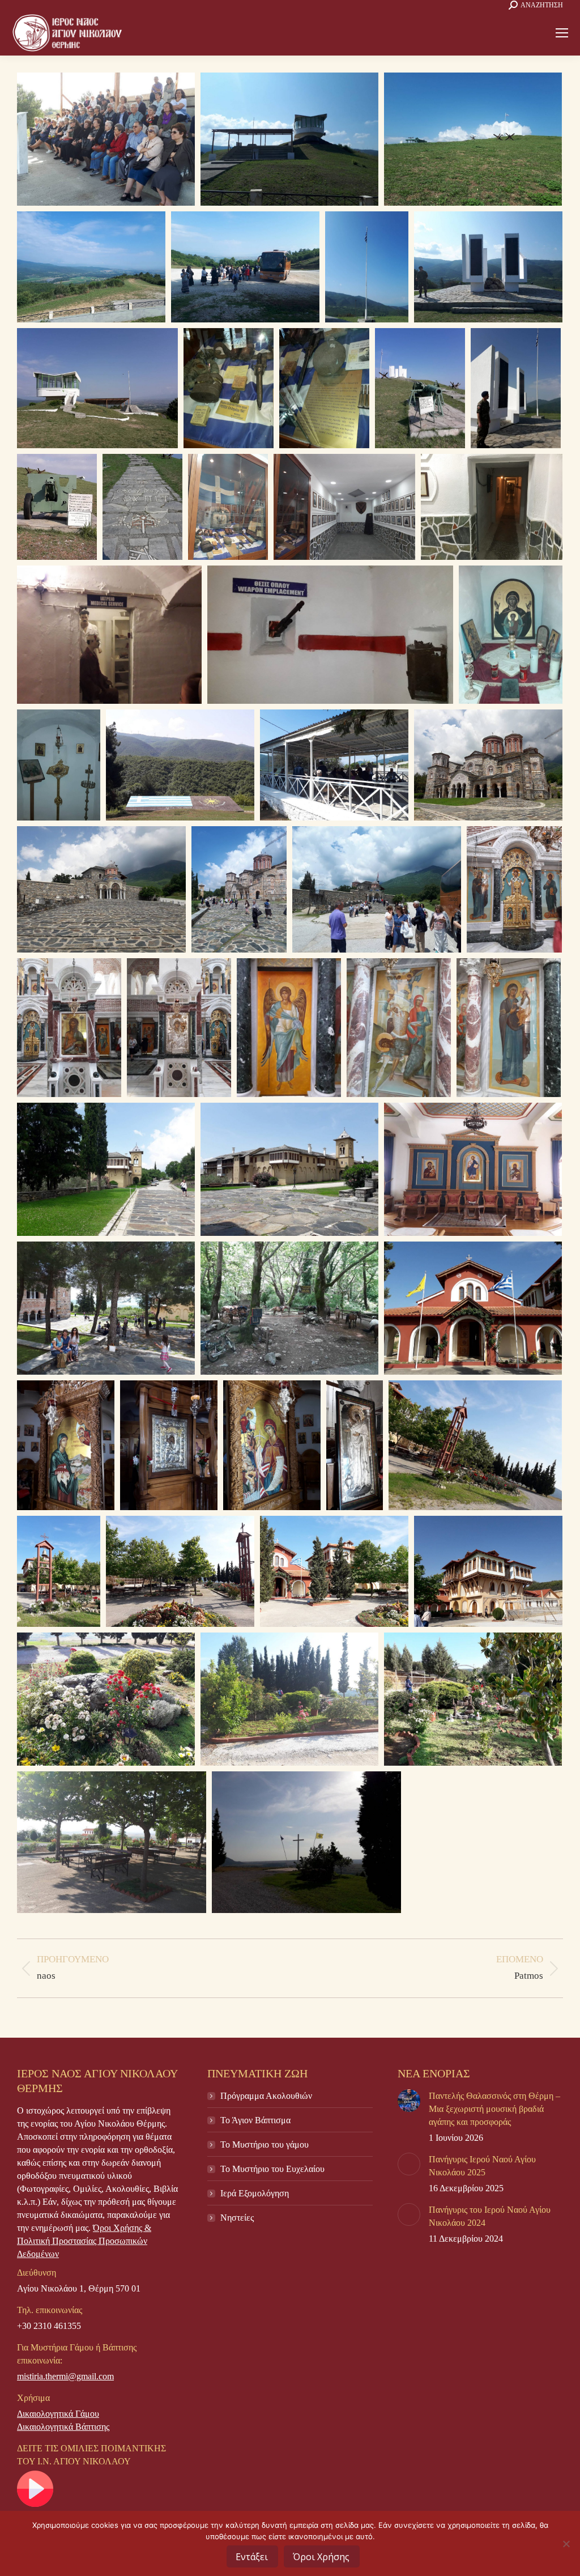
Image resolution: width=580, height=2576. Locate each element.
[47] (488, 1571)
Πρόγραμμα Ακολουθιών (266, 2096)
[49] (473, 1308)
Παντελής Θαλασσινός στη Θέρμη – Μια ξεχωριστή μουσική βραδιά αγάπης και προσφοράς (494, 2109)
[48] (66, 1445)
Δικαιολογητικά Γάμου (58, 2414)
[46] (106, 1699)
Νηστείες (237, 2218)
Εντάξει (252, 2557)
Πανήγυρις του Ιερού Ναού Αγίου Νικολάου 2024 (490, 2216)
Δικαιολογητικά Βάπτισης (63, 2427)
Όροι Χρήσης (321, 2557)
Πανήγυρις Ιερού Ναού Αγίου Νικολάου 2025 (482, 2166)
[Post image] (409, 2101)
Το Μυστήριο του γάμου (265, 2144)
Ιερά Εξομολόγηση (255, 2193)
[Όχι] (566, 2544)
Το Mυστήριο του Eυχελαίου (272, 2169)
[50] (180, 1571)
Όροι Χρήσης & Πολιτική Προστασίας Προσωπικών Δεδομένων (84, 2241)
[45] (289, 1308)
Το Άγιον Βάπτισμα (255, 2120)
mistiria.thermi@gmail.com (65, 2376)
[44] (488, 765)
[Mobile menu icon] (562, 33)
